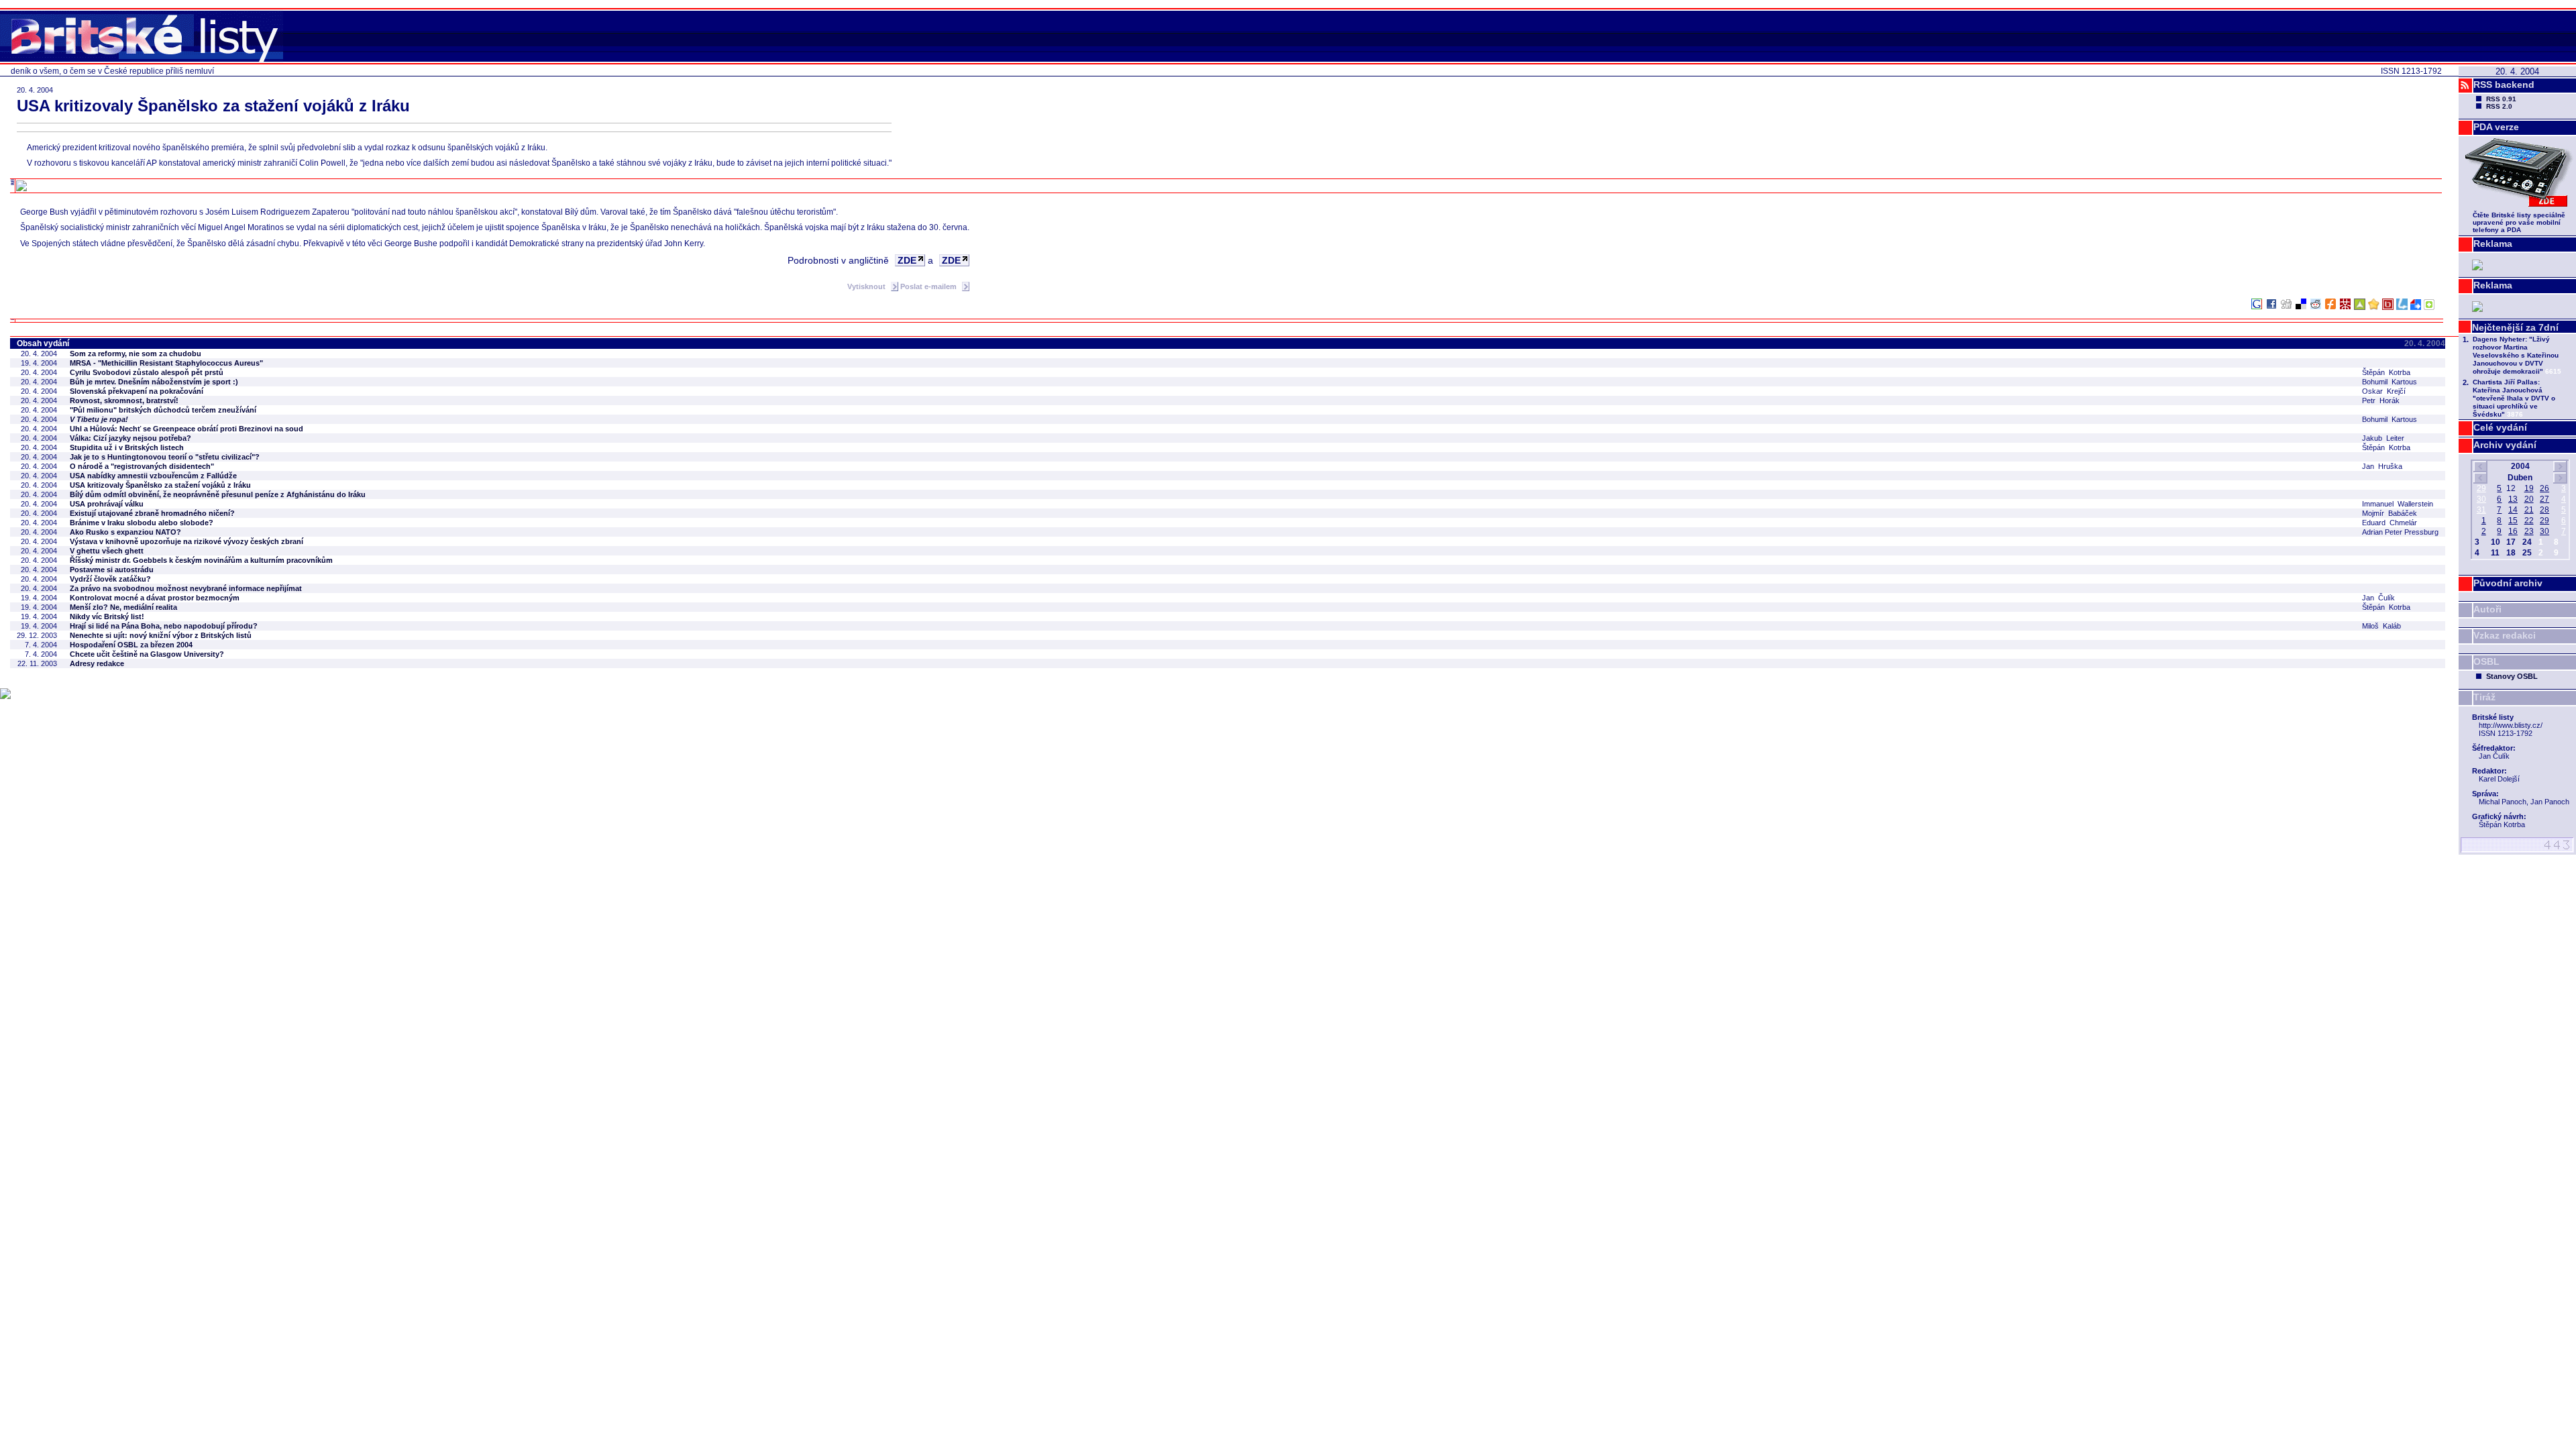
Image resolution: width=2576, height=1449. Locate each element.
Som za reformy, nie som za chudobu (136, 354)
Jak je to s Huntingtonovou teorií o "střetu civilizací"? (165, 457)
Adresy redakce (97, 663)
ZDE (907, 260)
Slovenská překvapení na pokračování (137, 391)
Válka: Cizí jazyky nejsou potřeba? (130, 438)
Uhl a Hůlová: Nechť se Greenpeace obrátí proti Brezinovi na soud (186, 429)
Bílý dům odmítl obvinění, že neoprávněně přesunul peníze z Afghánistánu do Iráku (218, 494)
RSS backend (2504, 85)
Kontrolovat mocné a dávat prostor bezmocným (155, 598)
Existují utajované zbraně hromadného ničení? (152, 513)
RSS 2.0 (2499, 106)
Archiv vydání (2505, 445)
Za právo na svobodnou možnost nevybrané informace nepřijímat (186, 588)
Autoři (2487, 609)
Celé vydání (2500, 427)
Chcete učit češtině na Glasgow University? (147, 654)
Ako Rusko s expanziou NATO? (125, 532)
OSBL (2486, 661)
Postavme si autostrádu (112, 570)
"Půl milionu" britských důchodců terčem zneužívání (163, 410)
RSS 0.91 (2501, 99)
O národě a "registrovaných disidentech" (142, 466)
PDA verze (2496, 127)
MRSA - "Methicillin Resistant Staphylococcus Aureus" (166, 363)
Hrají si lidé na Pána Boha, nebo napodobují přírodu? (164, 626)
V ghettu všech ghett (107, 551)
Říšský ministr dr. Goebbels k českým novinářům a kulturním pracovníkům (201, 560)
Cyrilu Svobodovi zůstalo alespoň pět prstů (147, 372)
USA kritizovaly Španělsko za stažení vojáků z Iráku (160, 485)
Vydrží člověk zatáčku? (110, 579)
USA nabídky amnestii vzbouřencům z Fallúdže (153, 476)
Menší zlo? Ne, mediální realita (123, 607)
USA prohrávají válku (107, 504)
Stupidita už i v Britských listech (127, 447)
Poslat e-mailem (929, 286)
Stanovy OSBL (2512, 676)
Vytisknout (867, 286)
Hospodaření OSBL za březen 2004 (131, 645)
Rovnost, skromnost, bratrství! (124, 400)
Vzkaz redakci (2505, 635)
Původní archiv (2508, 583)
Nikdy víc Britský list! (107, 616)
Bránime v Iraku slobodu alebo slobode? (142, 523)
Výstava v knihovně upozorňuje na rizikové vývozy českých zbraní (186, 541)
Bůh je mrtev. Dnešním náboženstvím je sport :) (154, 382)
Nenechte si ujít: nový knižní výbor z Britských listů (161, 635)
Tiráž (2484, 697)
